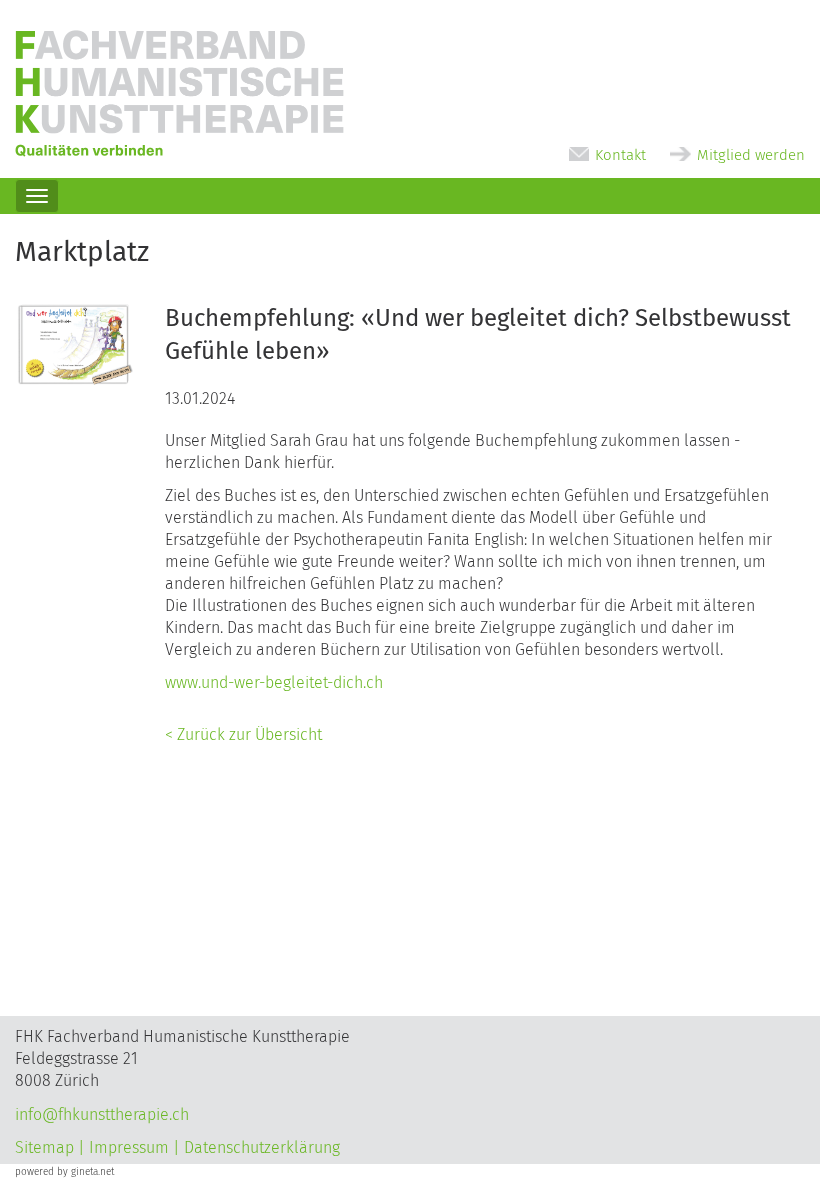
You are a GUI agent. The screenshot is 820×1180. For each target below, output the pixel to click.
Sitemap (44, 1147)
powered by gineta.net (64, 1172)
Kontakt (620, 155)
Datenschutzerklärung (262, 1147)
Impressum (129, 1147)
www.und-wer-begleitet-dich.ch (274, 682)
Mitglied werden (751, 155)
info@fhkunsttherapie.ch (102, 1114)
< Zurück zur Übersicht (243, 734)
